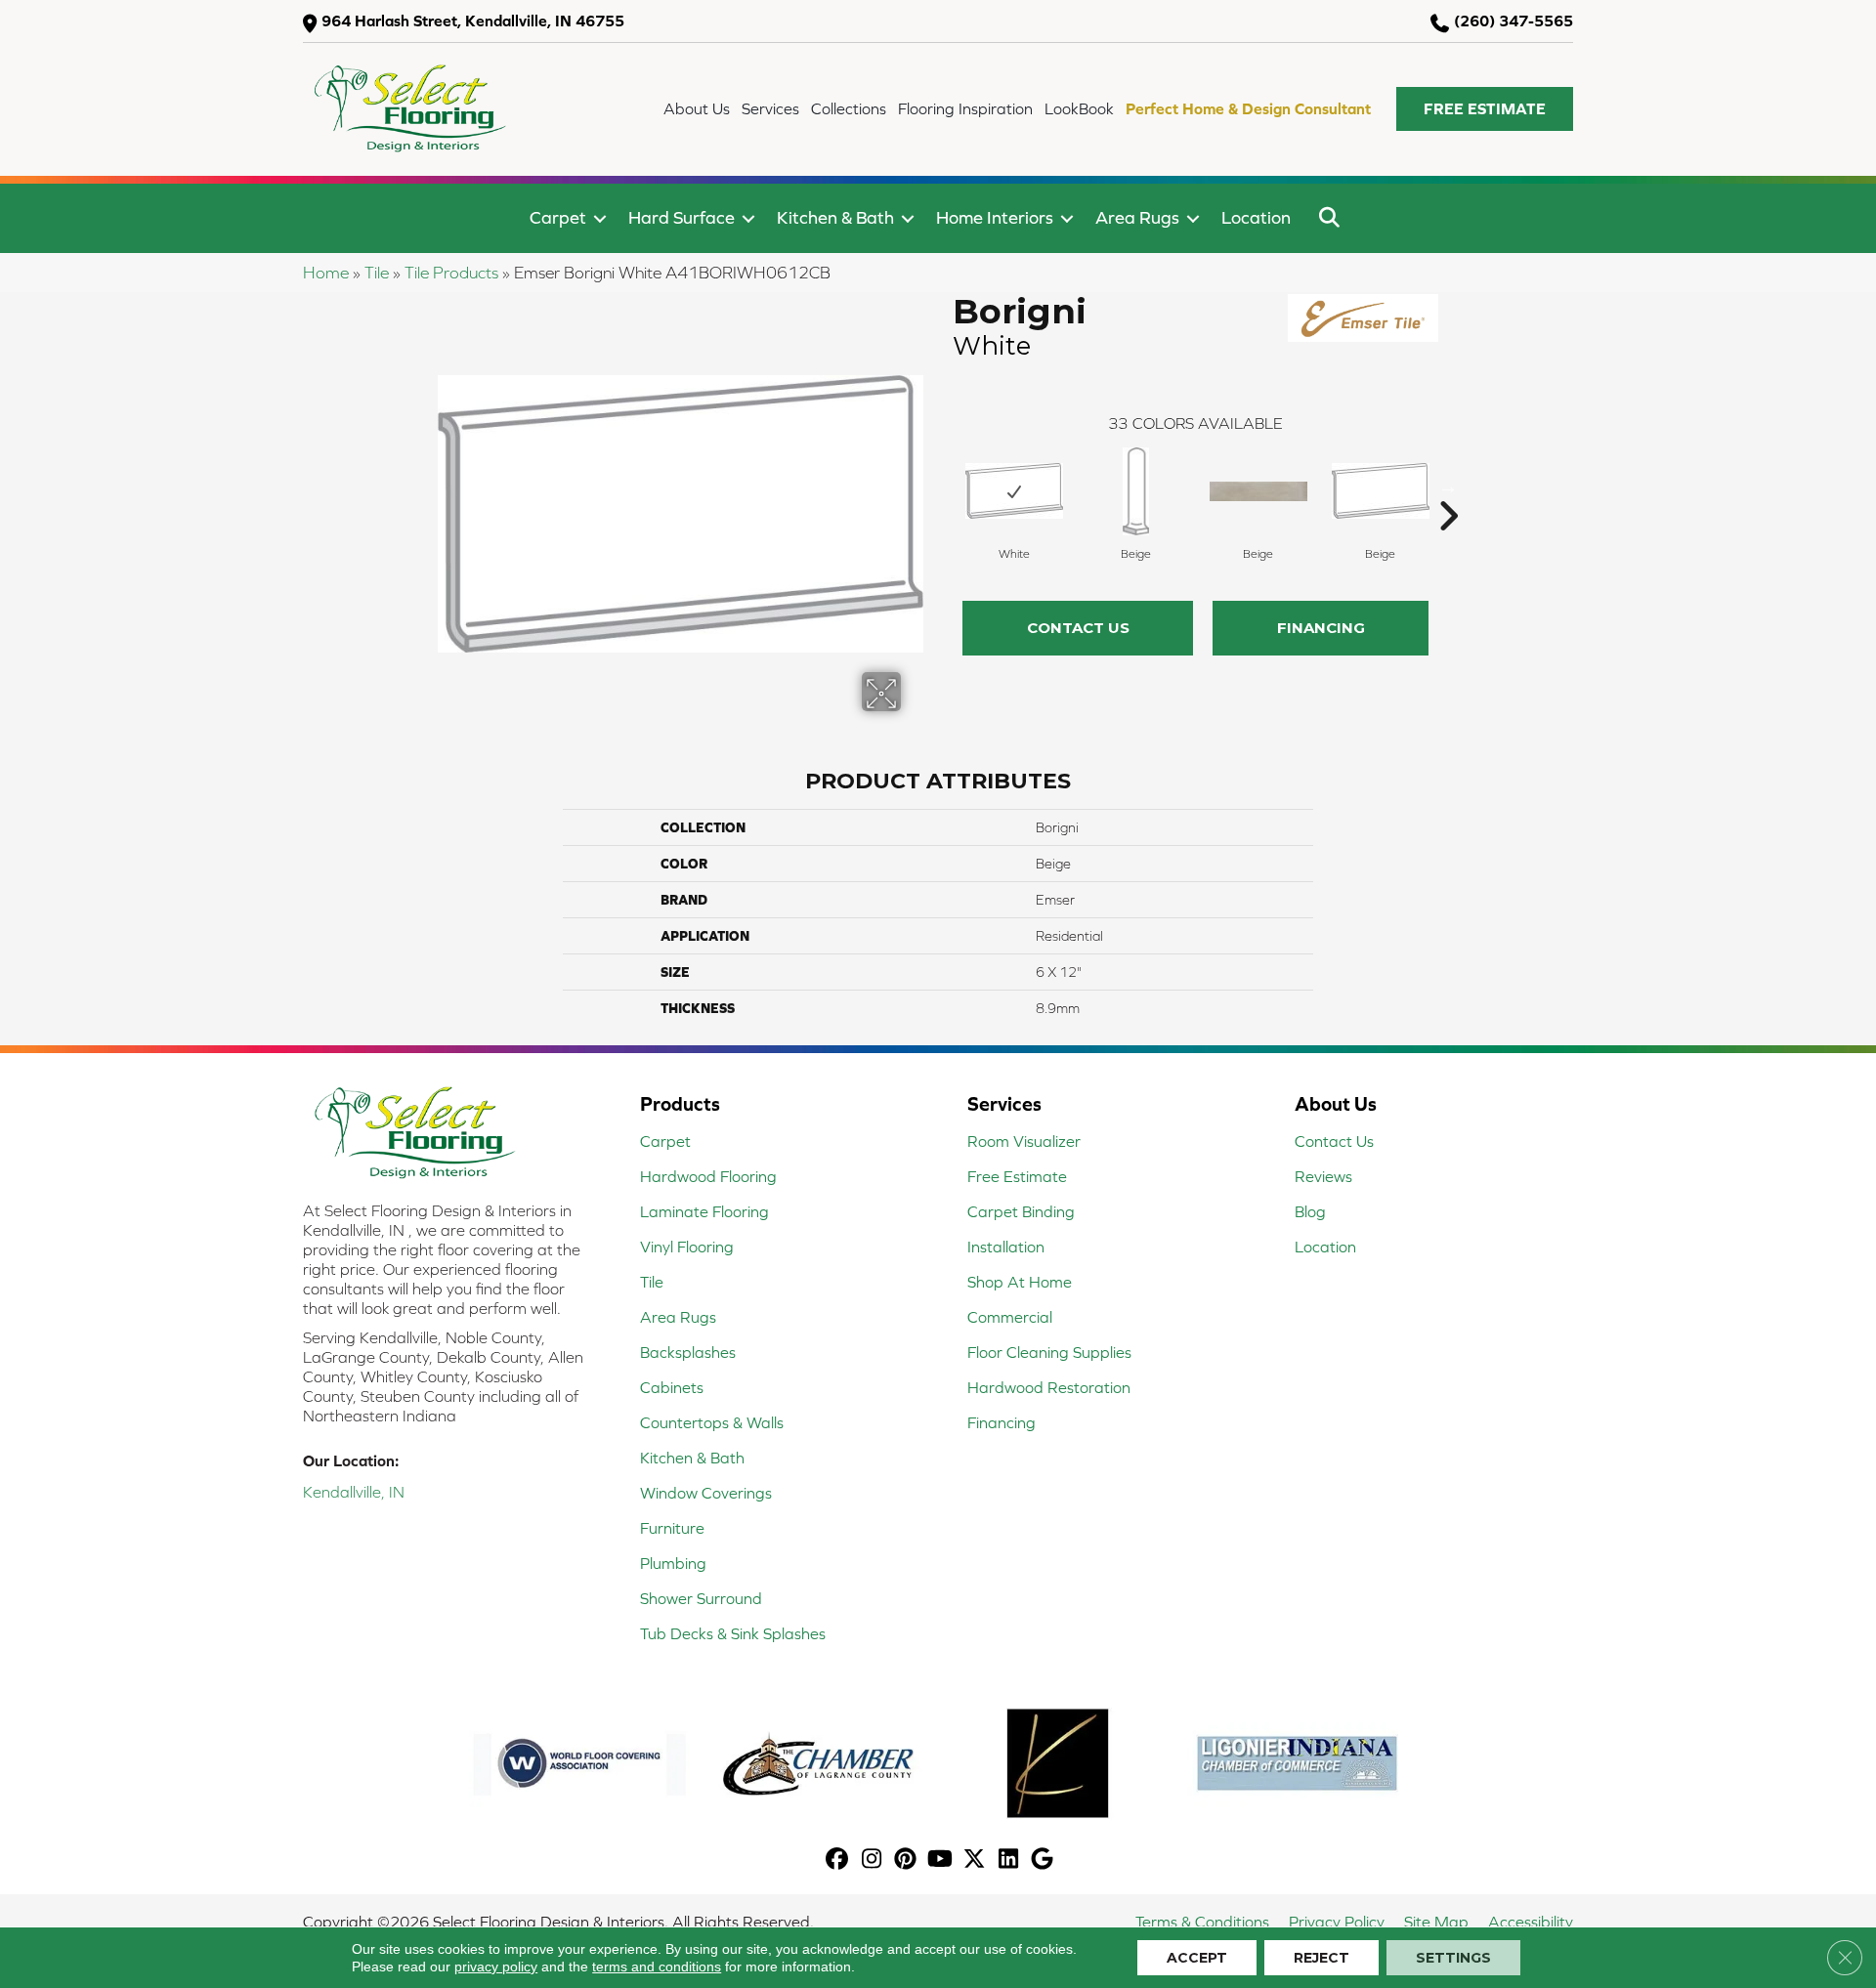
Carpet (558, 217)
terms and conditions (657, 1967)
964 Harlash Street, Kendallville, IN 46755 (473, 21)
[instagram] (872, 1861)
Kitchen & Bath (835, 217)
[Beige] (1136, 491)
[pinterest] (906, 1861)
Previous (943, 486)
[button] (1485, 109)
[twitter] (975, 1861)
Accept (1197, 1958)
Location (1256, 217)
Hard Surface (682, 217)
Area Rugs (1137, 217)
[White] (1014, 491)
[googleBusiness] (1043, 1861)
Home (326, 273)
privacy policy (496, 1967)
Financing (1321, 628)
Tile (377, 273)
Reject (1322, 1958)
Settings (1453, 1958)
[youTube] (940, 1861)
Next (1448, 486)
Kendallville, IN (354, 1492)
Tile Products (451, 273)
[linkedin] (1009, 1861)
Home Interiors (995, 217)
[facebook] (838, 1861)
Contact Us (1078, 628)
